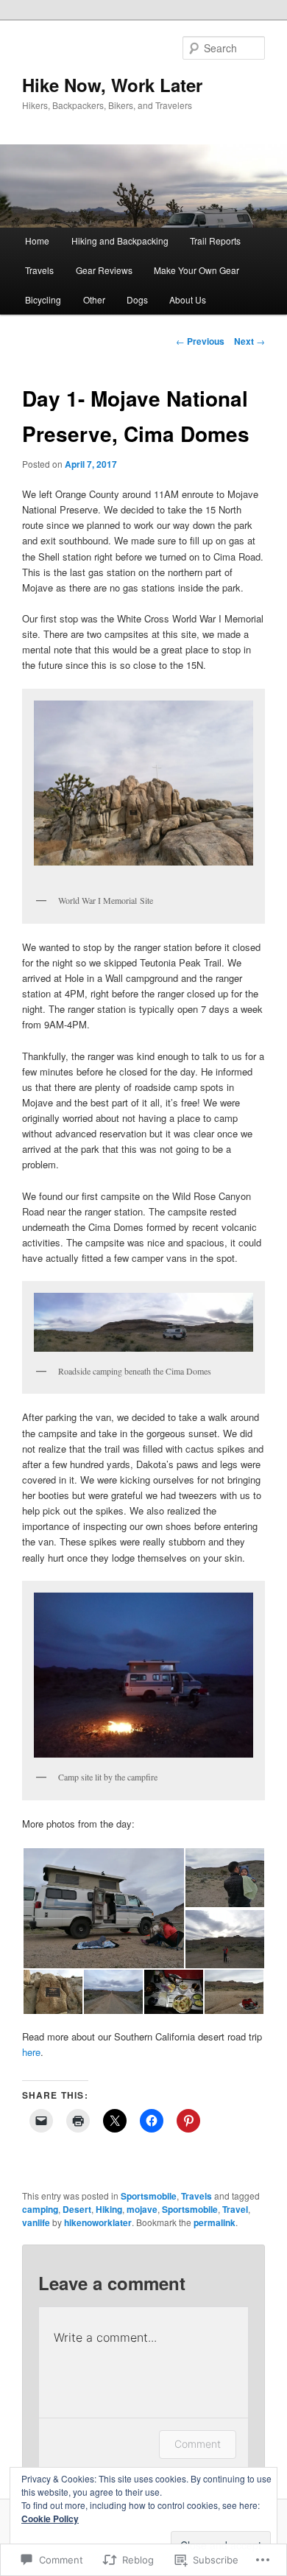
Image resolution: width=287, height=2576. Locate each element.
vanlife (36, 2222)
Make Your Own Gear (196, 270)
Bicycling (43, 299)
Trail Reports (215, 241)
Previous (200, 341)
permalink (215, 2222)
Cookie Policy (50, 2519)
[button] (103, 1908)
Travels (39, 270)
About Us (188, 299)
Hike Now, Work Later (112, 85)
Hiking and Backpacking (120, 241)
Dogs (137, 299)
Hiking (109, 2209)
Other (94, 299)
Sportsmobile (149, 2196)
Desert (77, 2209)
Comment (198, 2444)
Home (37, 241)
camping (40, 2209)
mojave (142, 2209)
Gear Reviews (104, 270)
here (31, 2052)
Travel (235, 2209)
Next (249, 341)
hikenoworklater (98, 2222)
